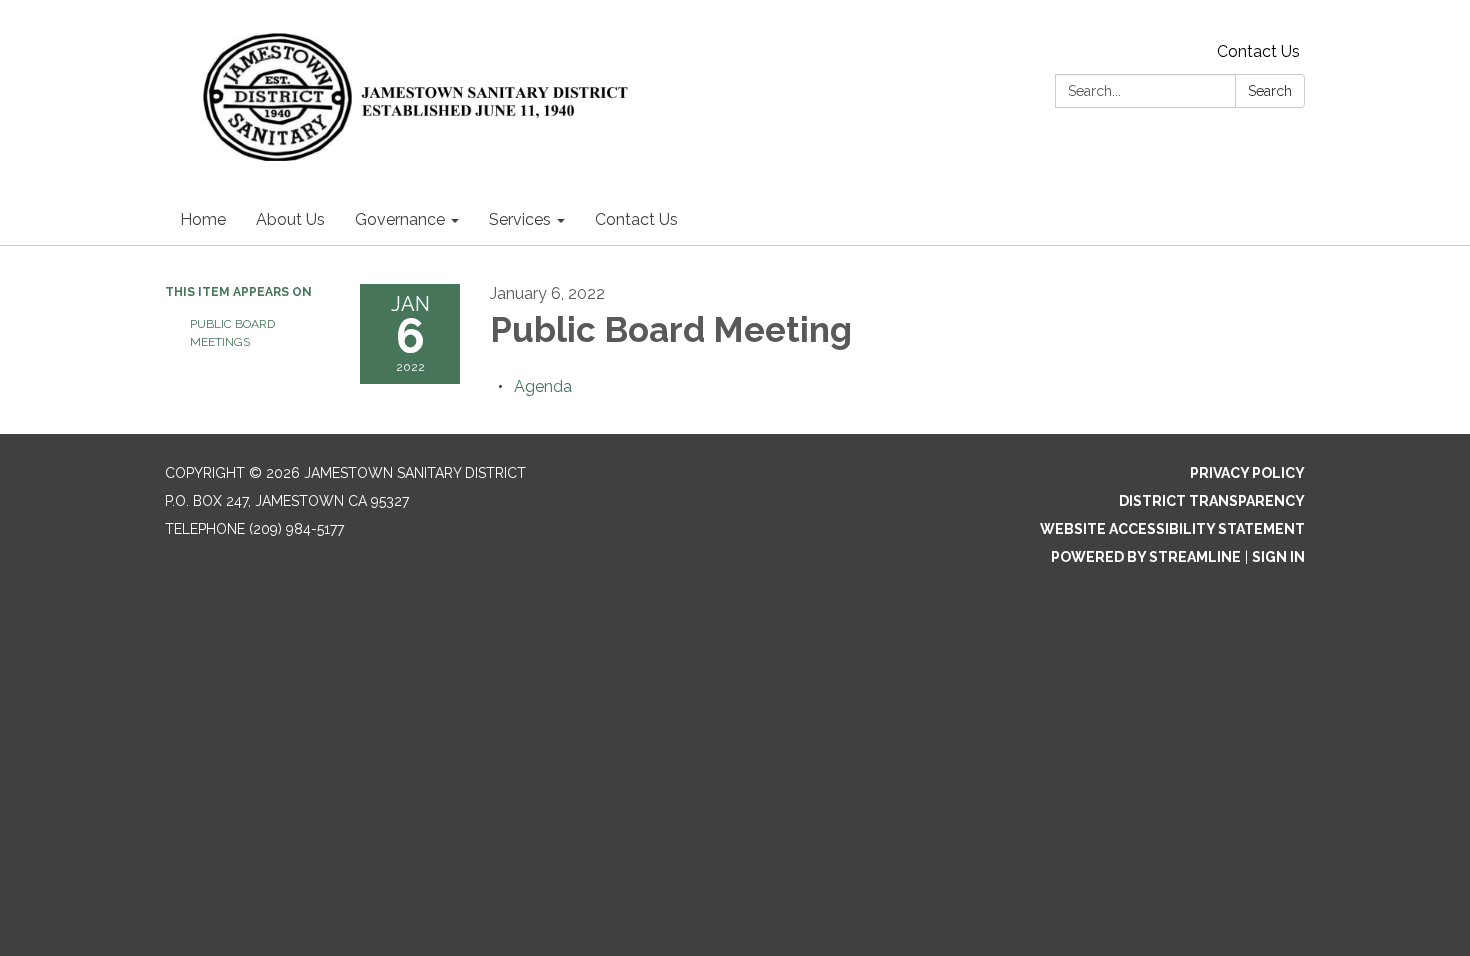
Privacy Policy (1247, 473)
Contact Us (1258, 51)
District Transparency (1212, 501)
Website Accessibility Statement (1172, 529)
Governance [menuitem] (400, 219)
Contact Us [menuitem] (636, 219)
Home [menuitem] (203, 219)
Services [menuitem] (520, 219)
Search (1270, 91)
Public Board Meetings (232, 333)
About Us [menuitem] (290, 219)
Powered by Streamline (1146, 557)
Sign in (1278, 557)
